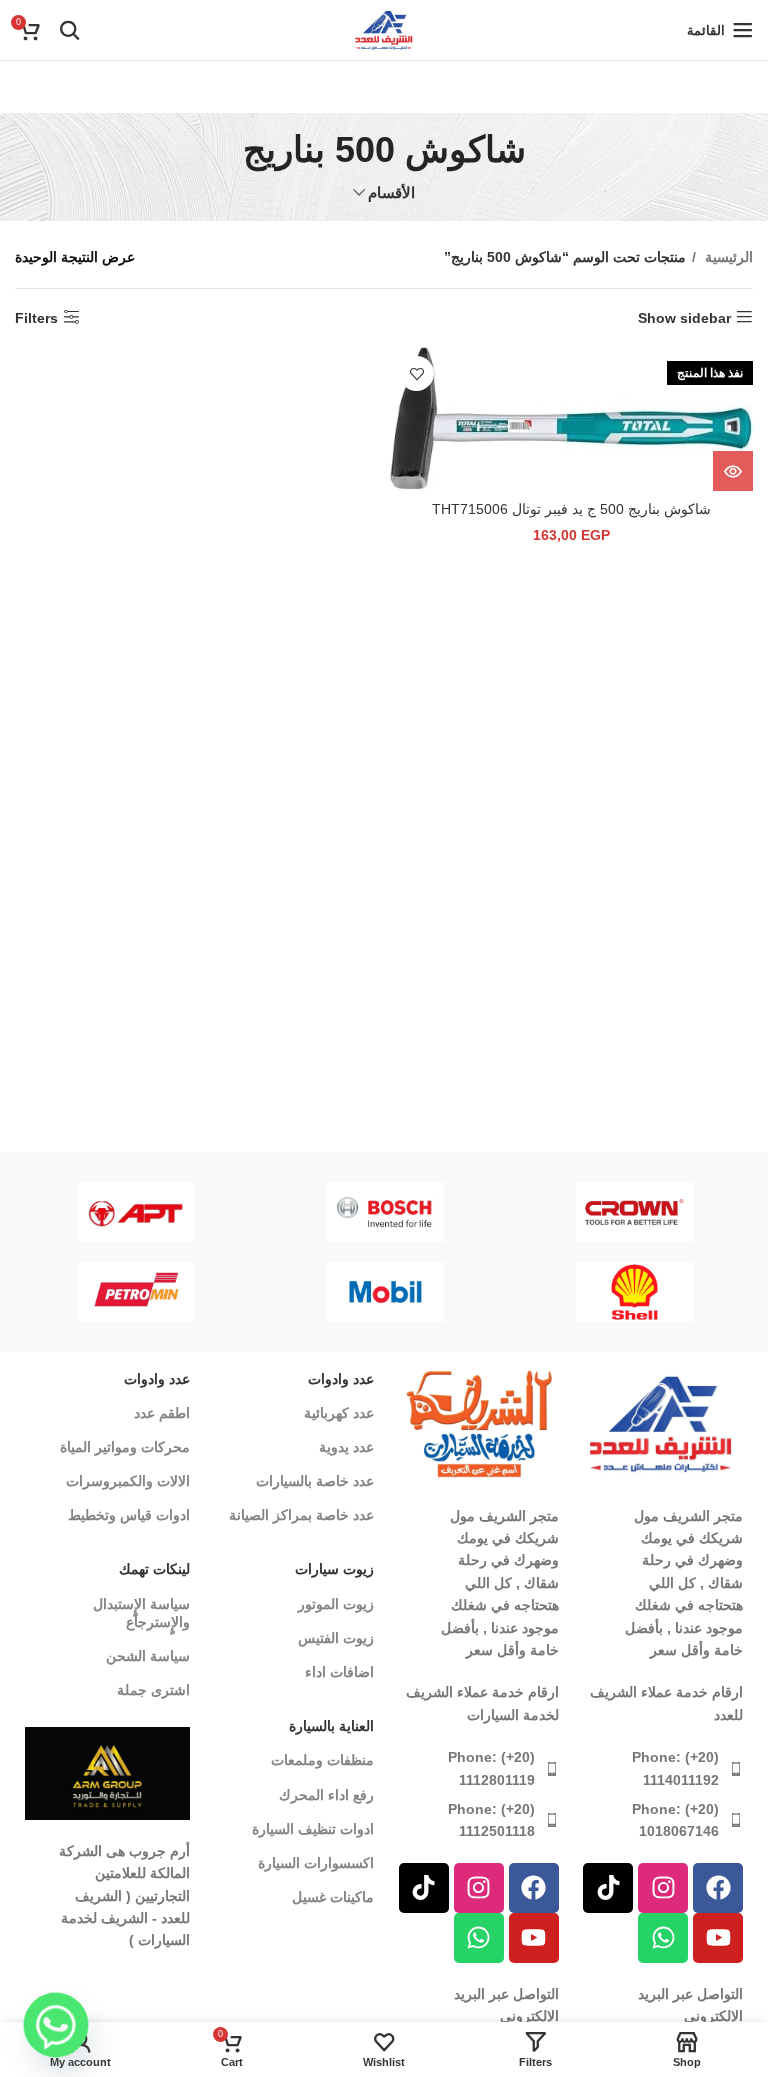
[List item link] (661, 1768)
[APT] (136, 1212)
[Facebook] (718, 1888)
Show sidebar (684, 318)
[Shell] (634, 1292)
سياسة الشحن (148, 1656)
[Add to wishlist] (416, 373)
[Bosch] (385, 1212)
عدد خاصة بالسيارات (315, 1481)
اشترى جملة (153, 1690)
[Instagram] (663, 1888)
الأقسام (391, 192)
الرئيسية (727, 257)
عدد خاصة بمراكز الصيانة (301, 1515)
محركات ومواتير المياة (125, 1447)
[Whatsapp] (663, 1938)
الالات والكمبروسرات (128, 1481)
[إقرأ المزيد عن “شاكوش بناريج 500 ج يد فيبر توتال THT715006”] (733, 471)
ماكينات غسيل (333, 1897)
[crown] (634, 1212)
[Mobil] (385, 1292)
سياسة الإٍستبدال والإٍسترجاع (141, 1613)
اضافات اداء (339, 1672)
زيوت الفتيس (336, 1638)
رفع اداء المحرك (326, 1795)
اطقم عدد (162, 1413)
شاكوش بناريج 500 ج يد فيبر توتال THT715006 (571, 509)
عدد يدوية (346, 1447)
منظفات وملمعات (322, 1760)
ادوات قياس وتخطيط (129, 1515)
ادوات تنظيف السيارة (313, 1829)
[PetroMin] (136, 1292)
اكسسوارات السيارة (316, 1863)
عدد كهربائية (339, 1413)
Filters (36, 318)
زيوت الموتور (336, 1604)
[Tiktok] (608, 1888)
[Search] (70, 30)
